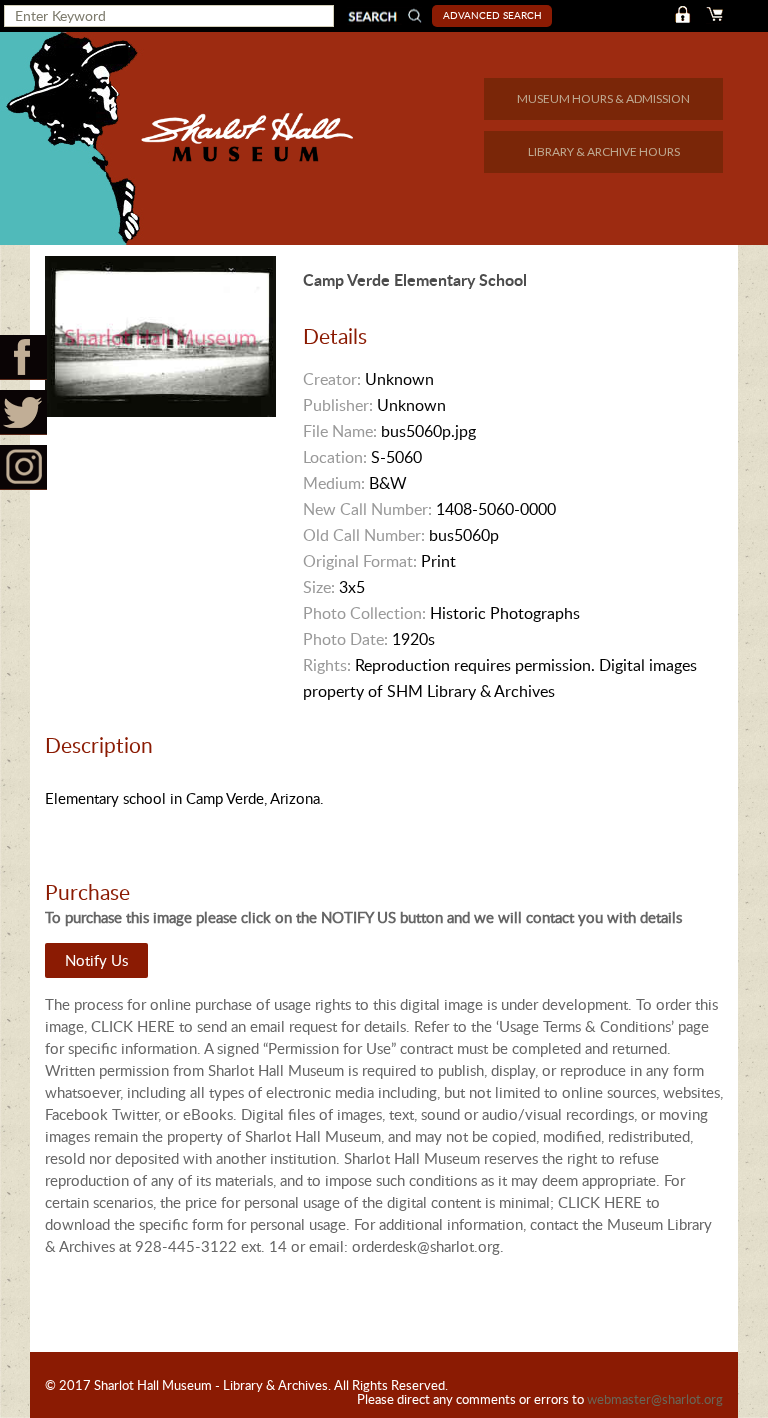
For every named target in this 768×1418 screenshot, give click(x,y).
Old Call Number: (364, 535)
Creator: (332, 379)
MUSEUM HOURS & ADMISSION (603, 98)
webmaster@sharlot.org (655, 1399)
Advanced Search (492, 15)
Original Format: (360, 561)
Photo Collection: (364, 613)
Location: (335, 457)
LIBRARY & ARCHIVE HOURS (604, 151)
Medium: (334, 483)
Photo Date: (345, 639)
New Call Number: (367, 509)
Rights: (327, 665)
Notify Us (96, 960)
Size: (319, 587)
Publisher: (338, 405)
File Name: (340, 431)
